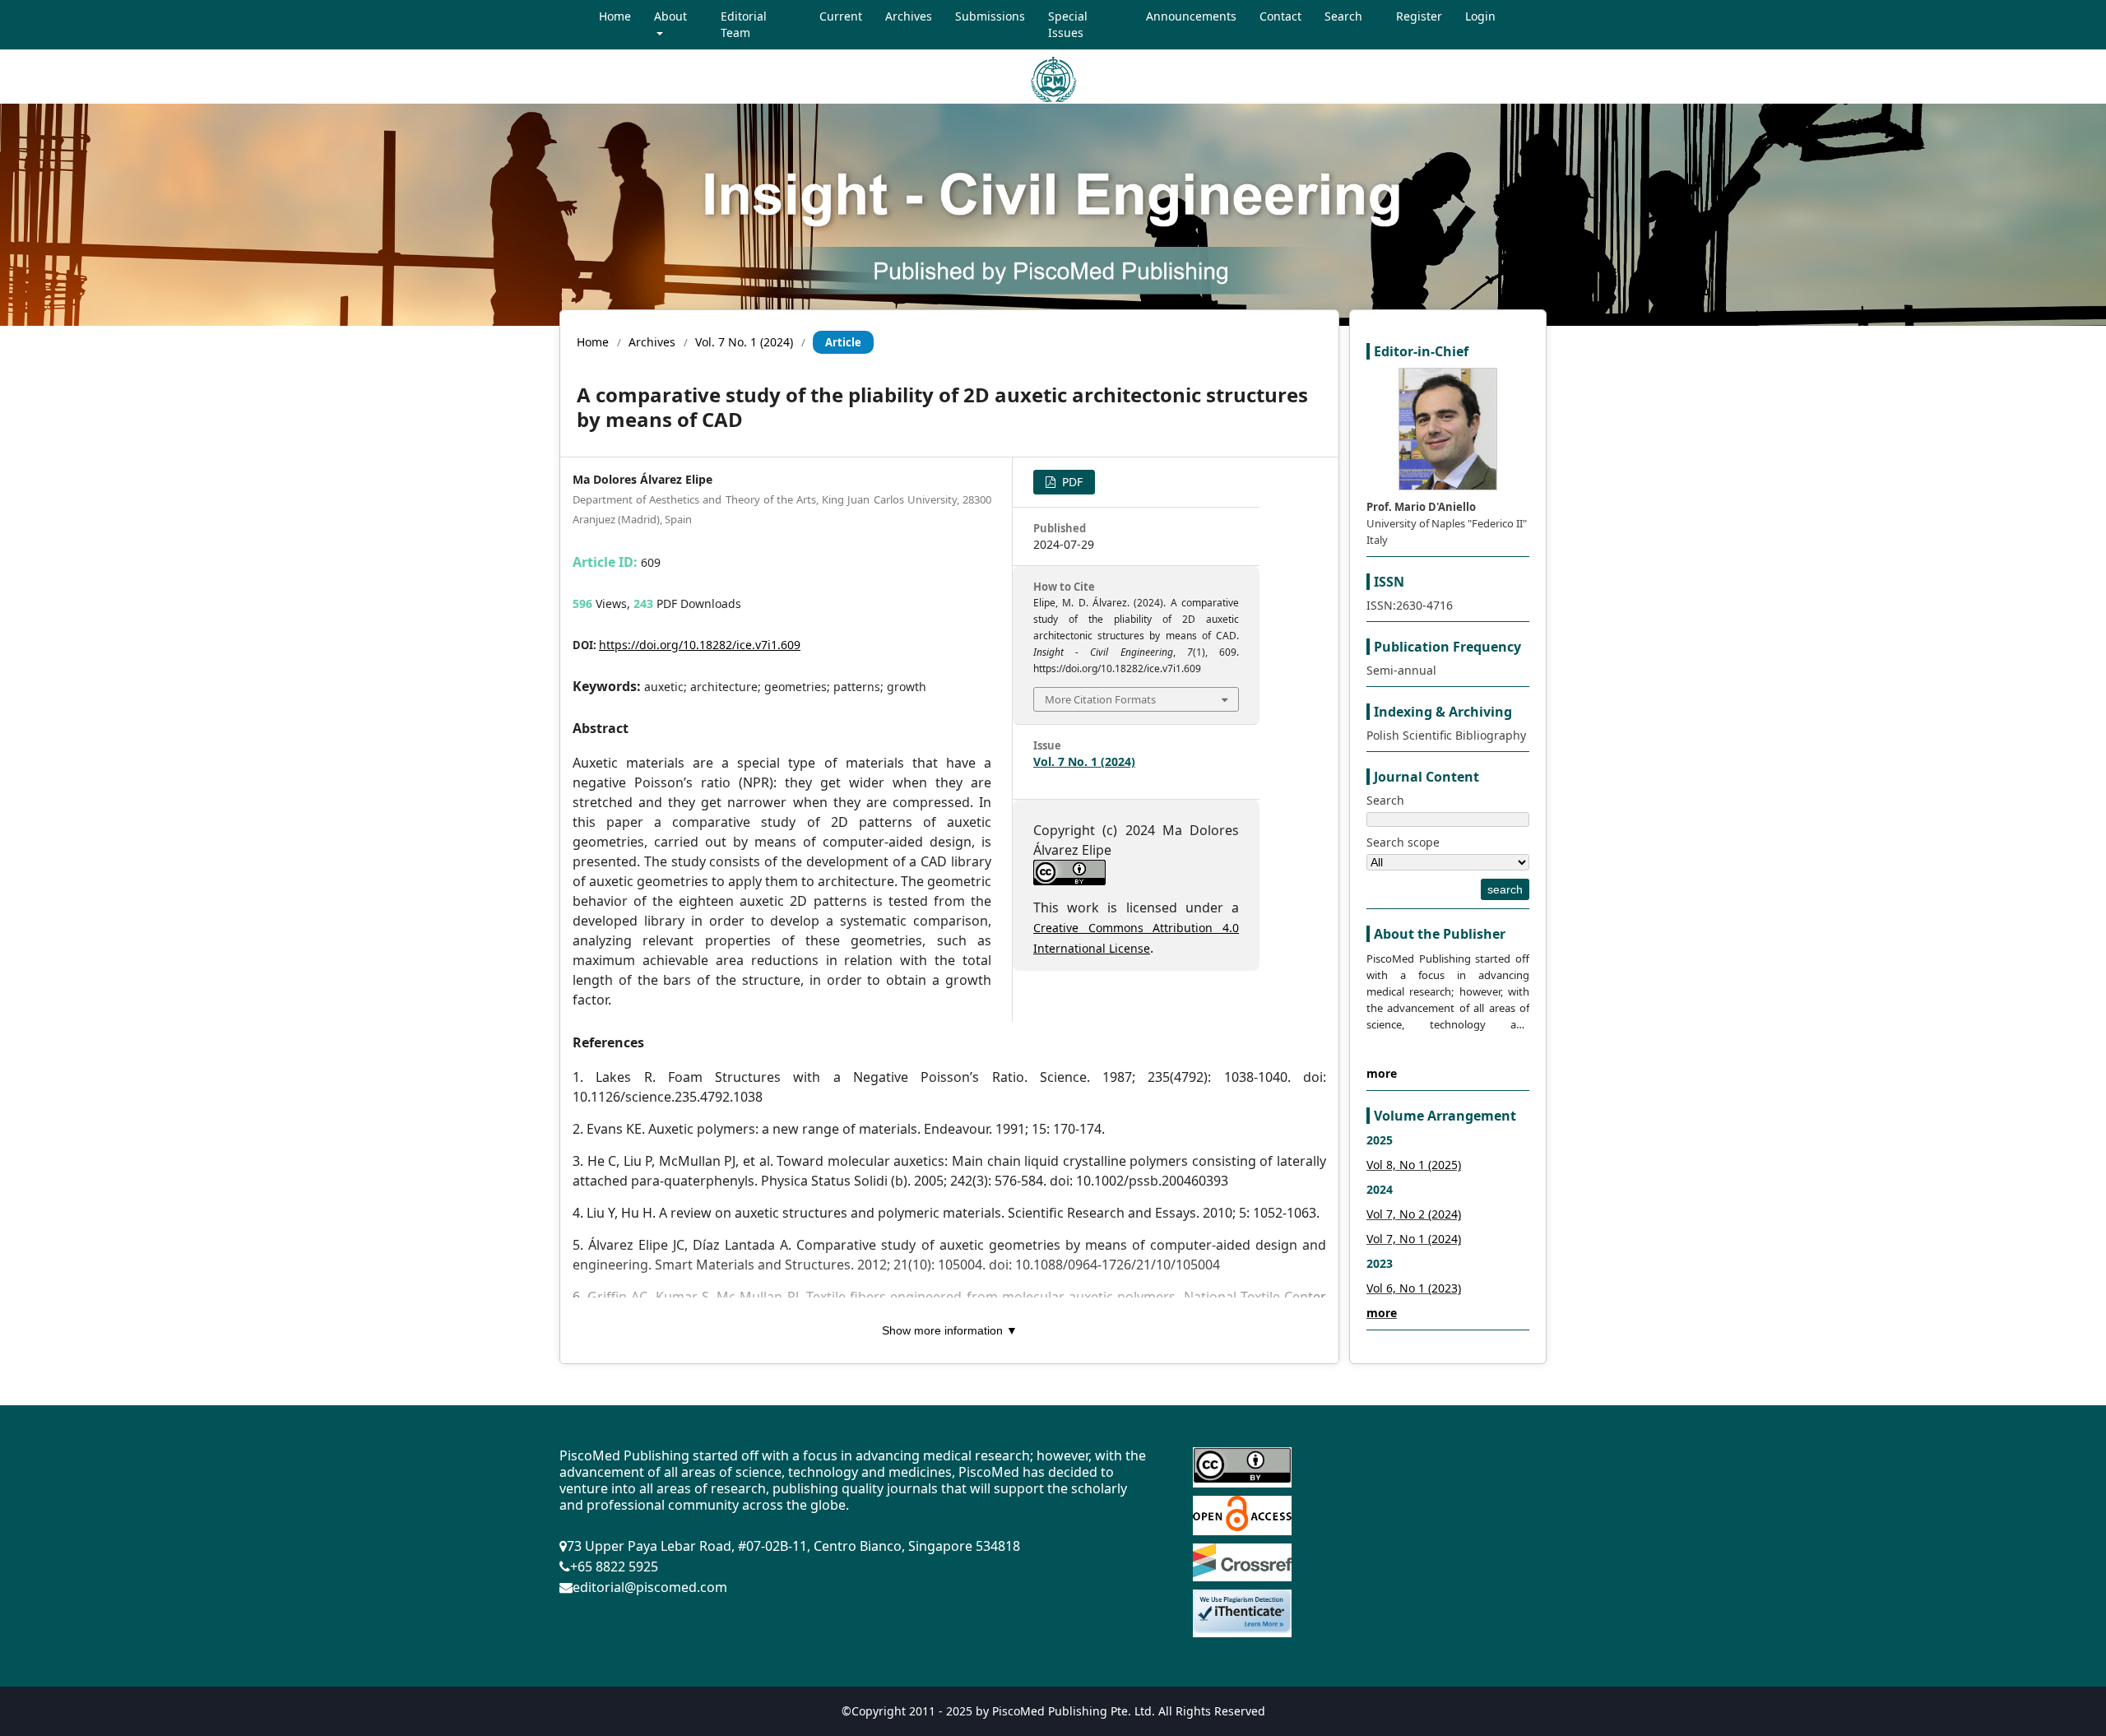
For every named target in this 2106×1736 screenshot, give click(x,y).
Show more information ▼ (950, 1330)
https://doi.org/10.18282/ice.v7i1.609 (700, 645)
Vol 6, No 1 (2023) (1414, 1288)
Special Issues (1068, 24)
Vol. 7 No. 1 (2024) (744, 342)
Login (1480, 16)
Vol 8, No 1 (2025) (1414, 1165)
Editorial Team (744, 24)
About (670, 16)
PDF (1071, 482)
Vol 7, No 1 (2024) (1414, 1239)
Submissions (990, 16)
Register (1419, 16)
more (1382, 1073)
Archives (909, 16)
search (1505, 889)
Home (615, 16)
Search (1343, 16)
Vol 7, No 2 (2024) (1414, 1214)
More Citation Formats (1100, 699)
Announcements (1191, 16)
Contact (1280, 16)
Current (841, 16)
